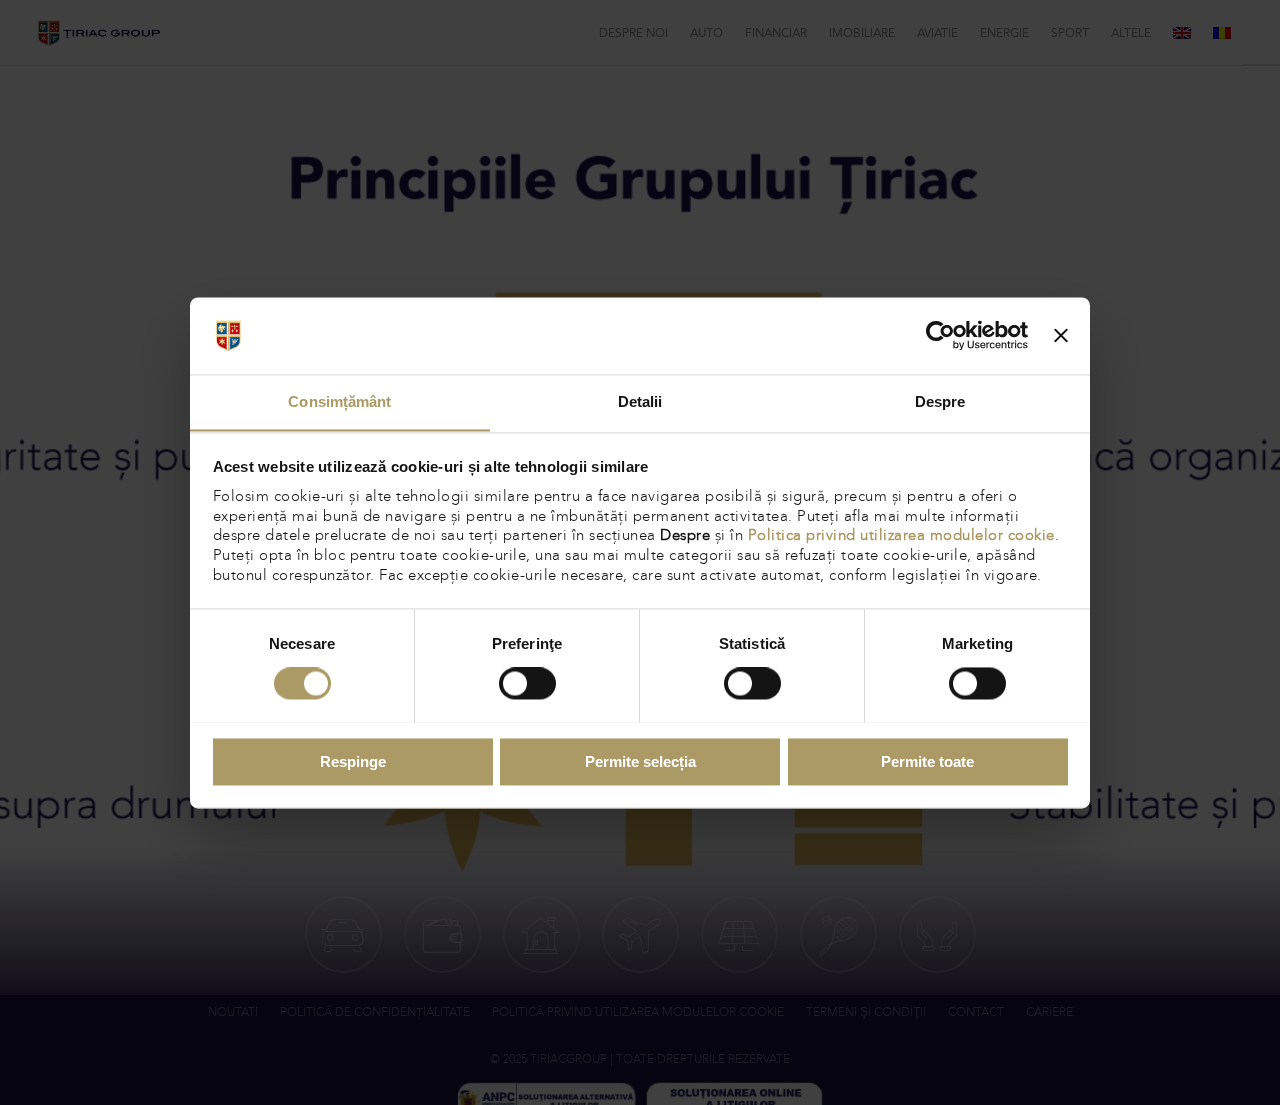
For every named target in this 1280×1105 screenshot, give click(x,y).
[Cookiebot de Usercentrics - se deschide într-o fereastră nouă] (940, 335)
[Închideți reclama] (1061, 335)
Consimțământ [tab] (339, 401)
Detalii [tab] (640, 401)
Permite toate (927, 761)
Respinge (353, 761)
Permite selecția (640, 761)
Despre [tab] (940, 401)
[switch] (527, 683)
